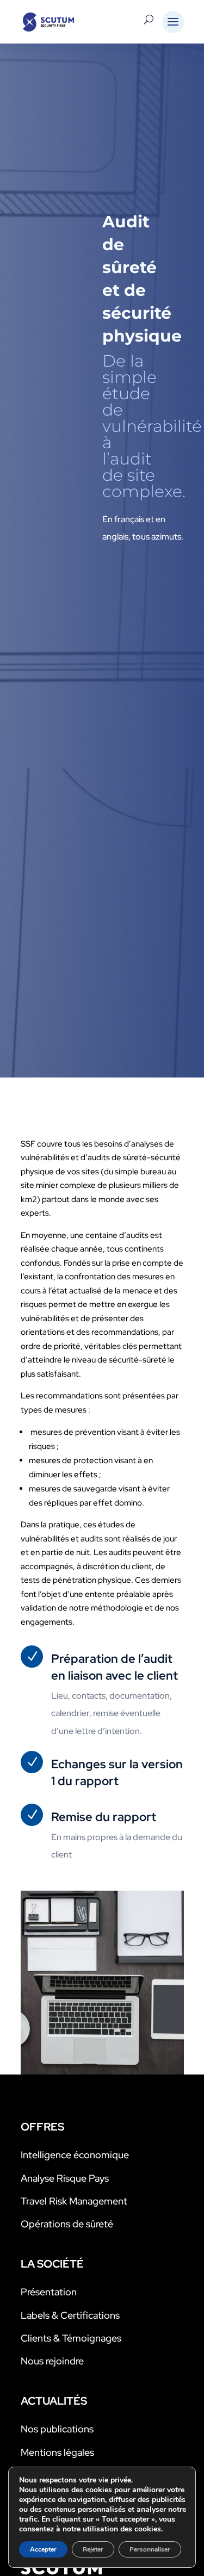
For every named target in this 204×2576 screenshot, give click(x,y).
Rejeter (93, 2549)
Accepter (43, 2549)
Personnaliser (150, 2549)
